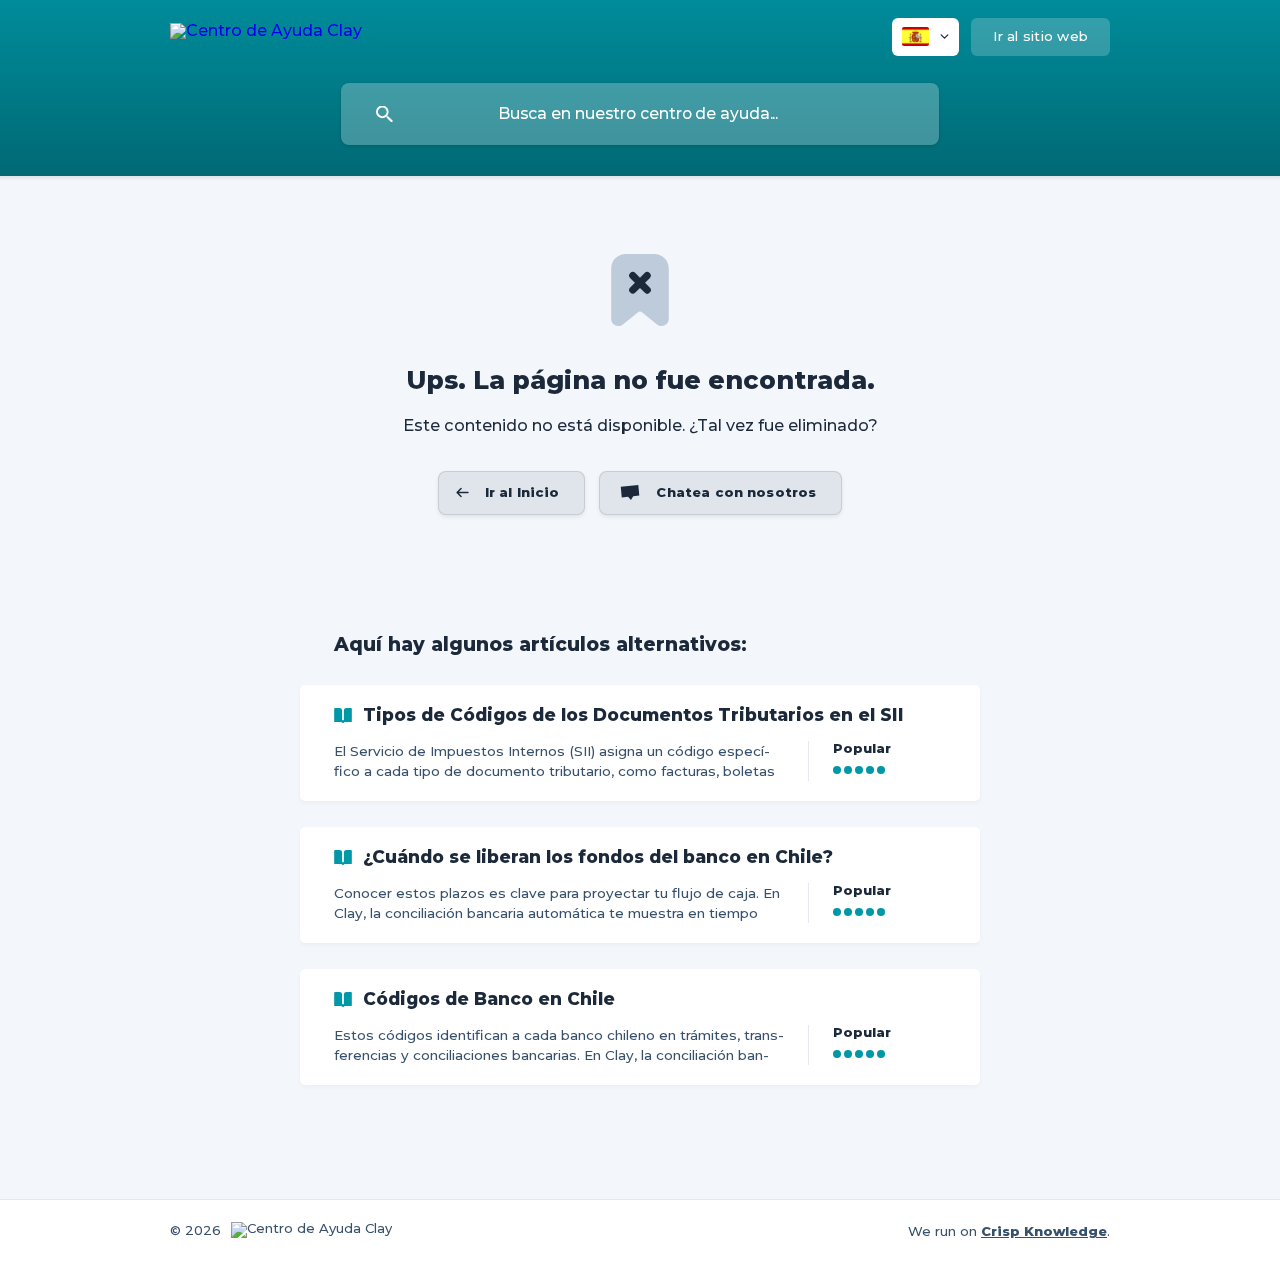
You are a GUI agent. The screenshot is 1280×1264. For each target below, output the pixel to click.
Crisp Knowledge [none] (1044, 1231)
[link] (640, 743)
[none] (266, 34)
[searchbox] (640, 114)
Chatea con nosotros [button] (736, 492)
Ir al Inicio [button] (522, 492)
